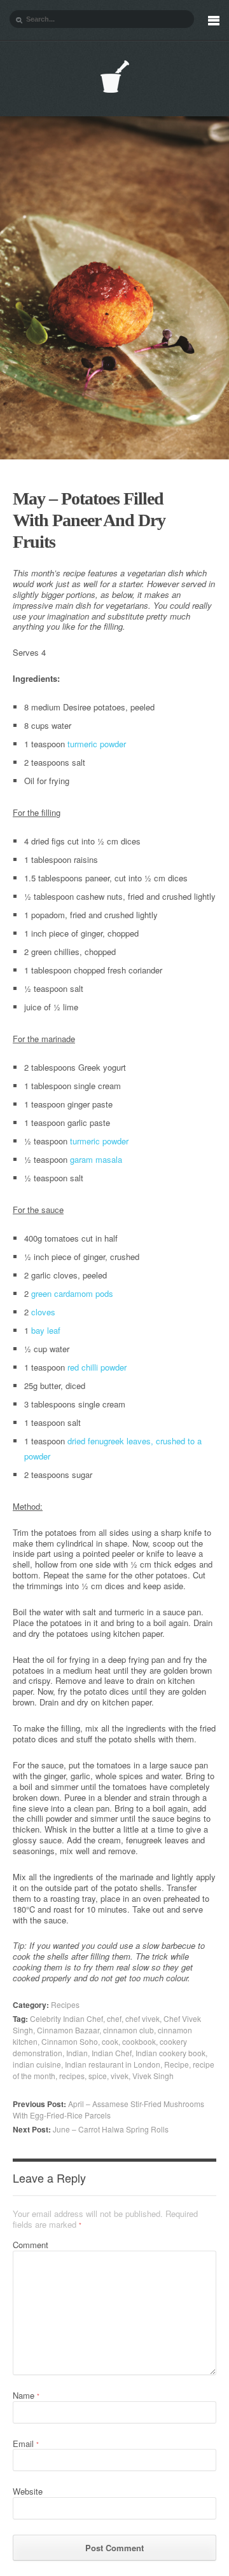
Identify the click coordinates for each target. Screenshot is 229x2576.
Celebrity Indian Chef (66, 2018)
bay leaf (46, 1330)
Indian (77, 2053)
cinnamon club (128, 2030)
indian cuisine (37, 2064)
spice (98, 2076)
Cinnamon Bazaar (68, 2030)
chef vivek (142, 2018)
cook (110, 2041)
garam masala (96, 1159)
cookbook (139, 2041)
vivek (120, 2076)
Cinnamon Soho (70, 2041)
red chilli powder (97, 1367)
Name (26, 2395)
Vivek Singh (153, 2076)
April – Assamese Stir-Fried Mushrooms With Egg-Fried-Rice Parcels (108, 2109)
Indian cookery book (170, 2053)
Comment (31, 2245)
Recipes (65, 2004)
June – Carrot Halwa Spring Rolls (91, 2129)
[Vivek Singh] (114, 77)
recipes (72, 2076)
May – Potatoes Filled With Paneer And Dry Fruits (89, 520)
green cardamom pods (72, 1293)
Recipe (177, 2064)
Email (26, 2444)
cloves (43, 1312)
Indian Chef (112, 2053)
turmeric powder (97, 744)
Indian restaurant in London (113, 2064)
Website (28, 2491)
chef (114, 2018)
